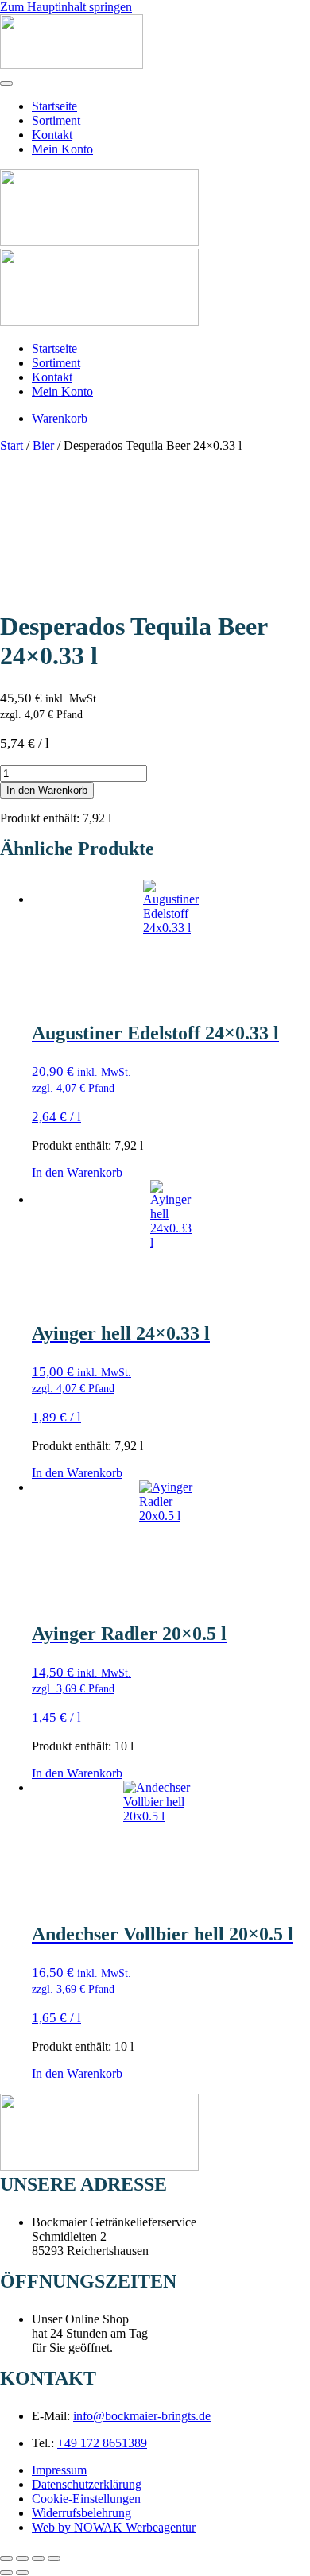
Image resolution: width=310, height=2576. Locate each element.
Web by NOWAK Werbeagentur (114, 2527)
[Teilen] (38, 2559)
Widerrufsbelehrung (81, 2513)
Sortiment (56, 120)
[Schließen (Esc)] (54, 2559)
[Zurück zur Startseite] (72, 65)
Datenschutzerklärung (87, 2484)
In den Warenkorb (47, 790)
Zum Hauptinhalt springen (66, 7)
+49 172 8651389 (102, 2443)
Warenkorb (60, 418)
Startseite (54, 106)
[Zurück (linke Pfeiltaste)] (6, 2573)
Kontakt (52, 135)
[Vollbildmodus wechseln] (22, 2559)
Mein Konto (62, 149)
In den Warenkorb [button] (77, 1172)
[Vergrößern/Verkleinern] (6, 2559)
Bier (43, 445)
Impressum (59, 2470)
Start (12, 445)
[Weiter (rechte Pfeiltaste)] (22, 2573)
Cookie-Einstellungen (86, 2499)
